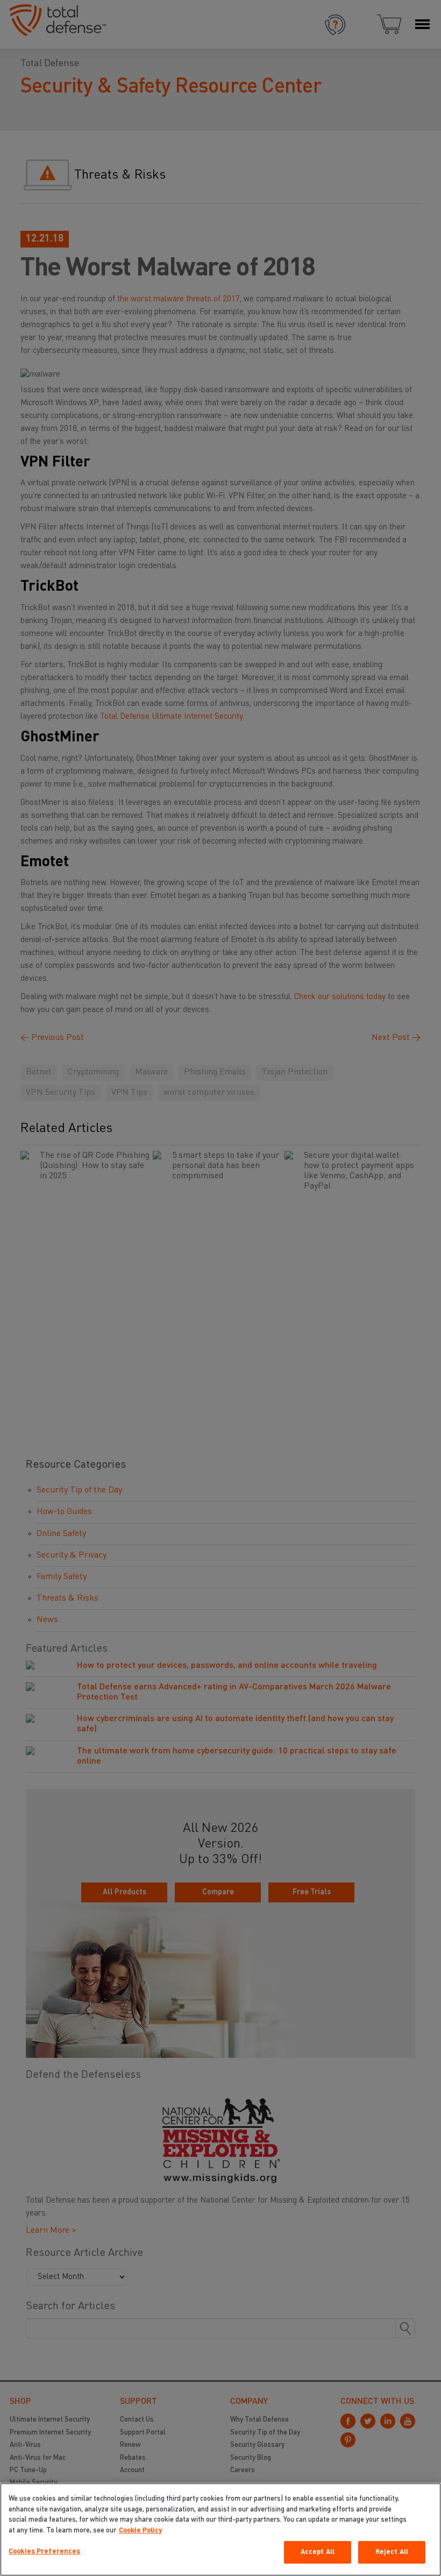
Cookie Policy (140, 2531)
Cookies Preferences (44, 2552)
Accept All (318, 2552)
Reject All (392, 2552)
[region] (220, 2529)
